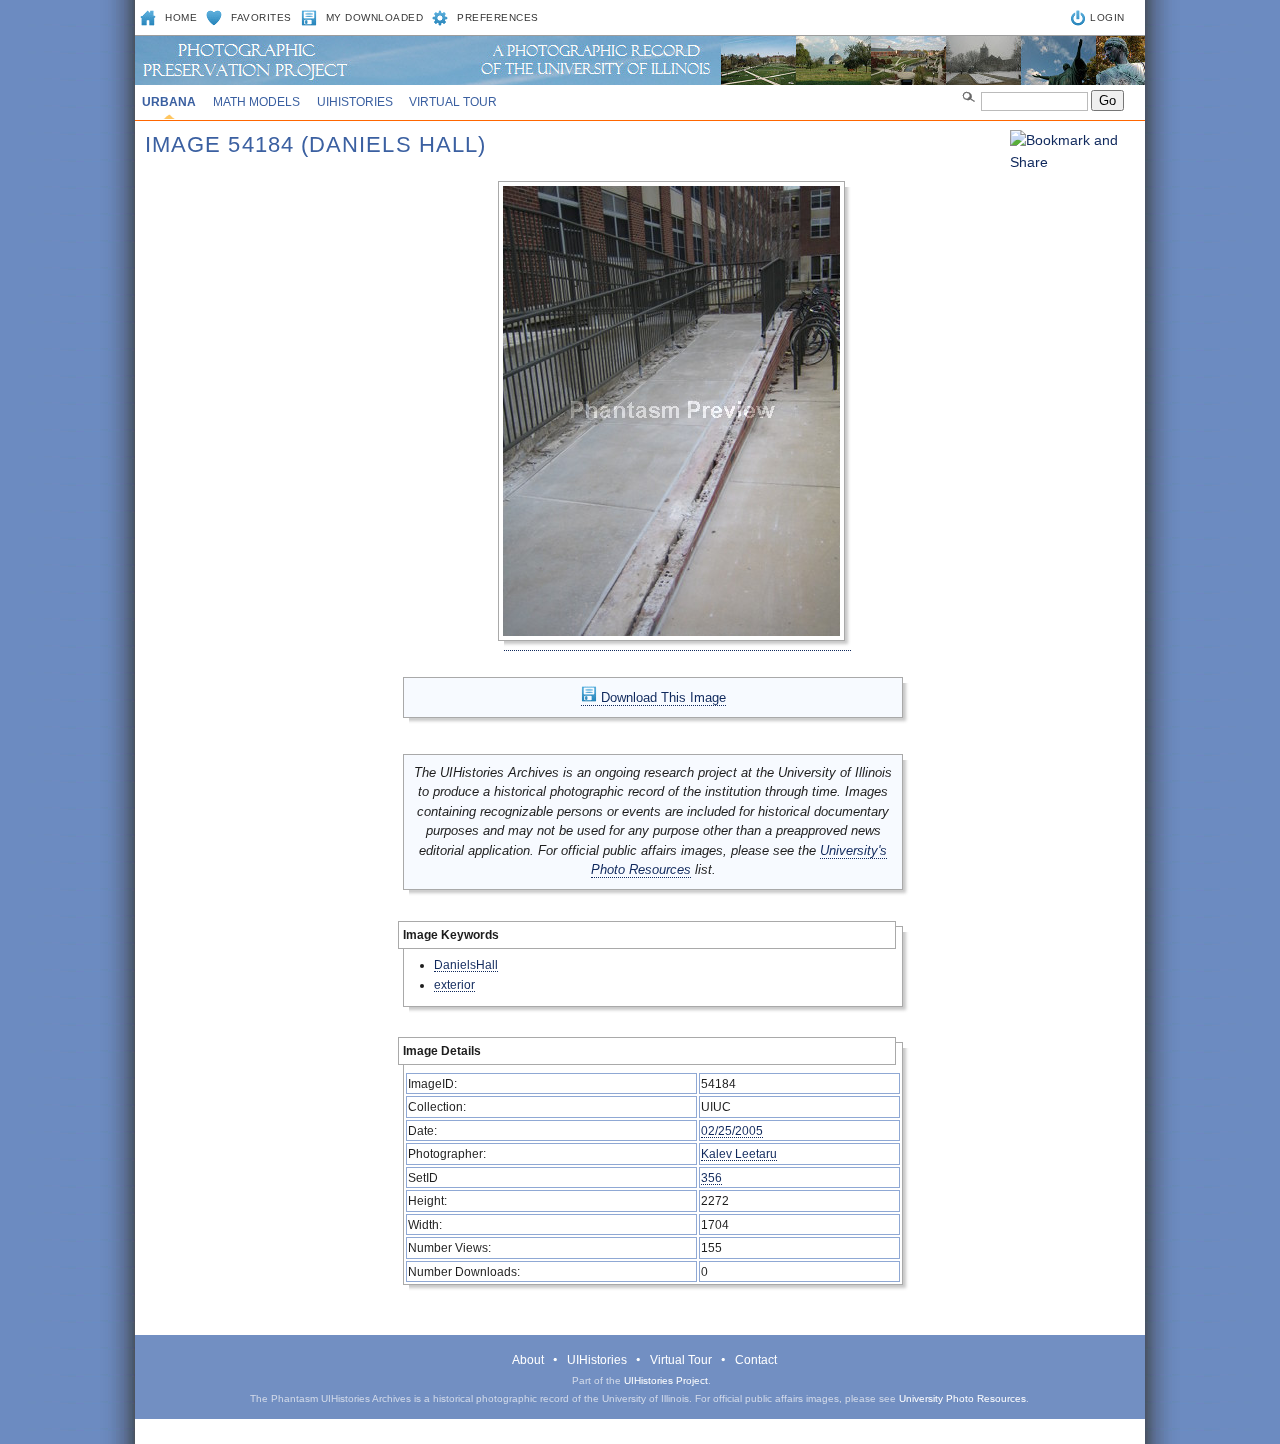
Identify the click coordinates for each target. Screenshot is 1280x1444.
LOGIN (1107, 17)
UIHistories (355, 102)
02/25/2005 (732, 1130)
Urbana (169, 102)
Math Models (256, 102)
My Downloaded (375, 17)
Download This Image (661, 697)
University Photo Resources (962, 1398)
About (528, 1360)
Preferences (498, 17)
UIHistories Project (666, 1380)
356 (711, 1177)
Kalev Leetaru (739, 1153)
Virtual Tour (453, 102)
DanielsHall (466, 964)
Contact (756, 1360)
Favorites (261, 17)
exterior (454, 984)
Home (181, 17)
